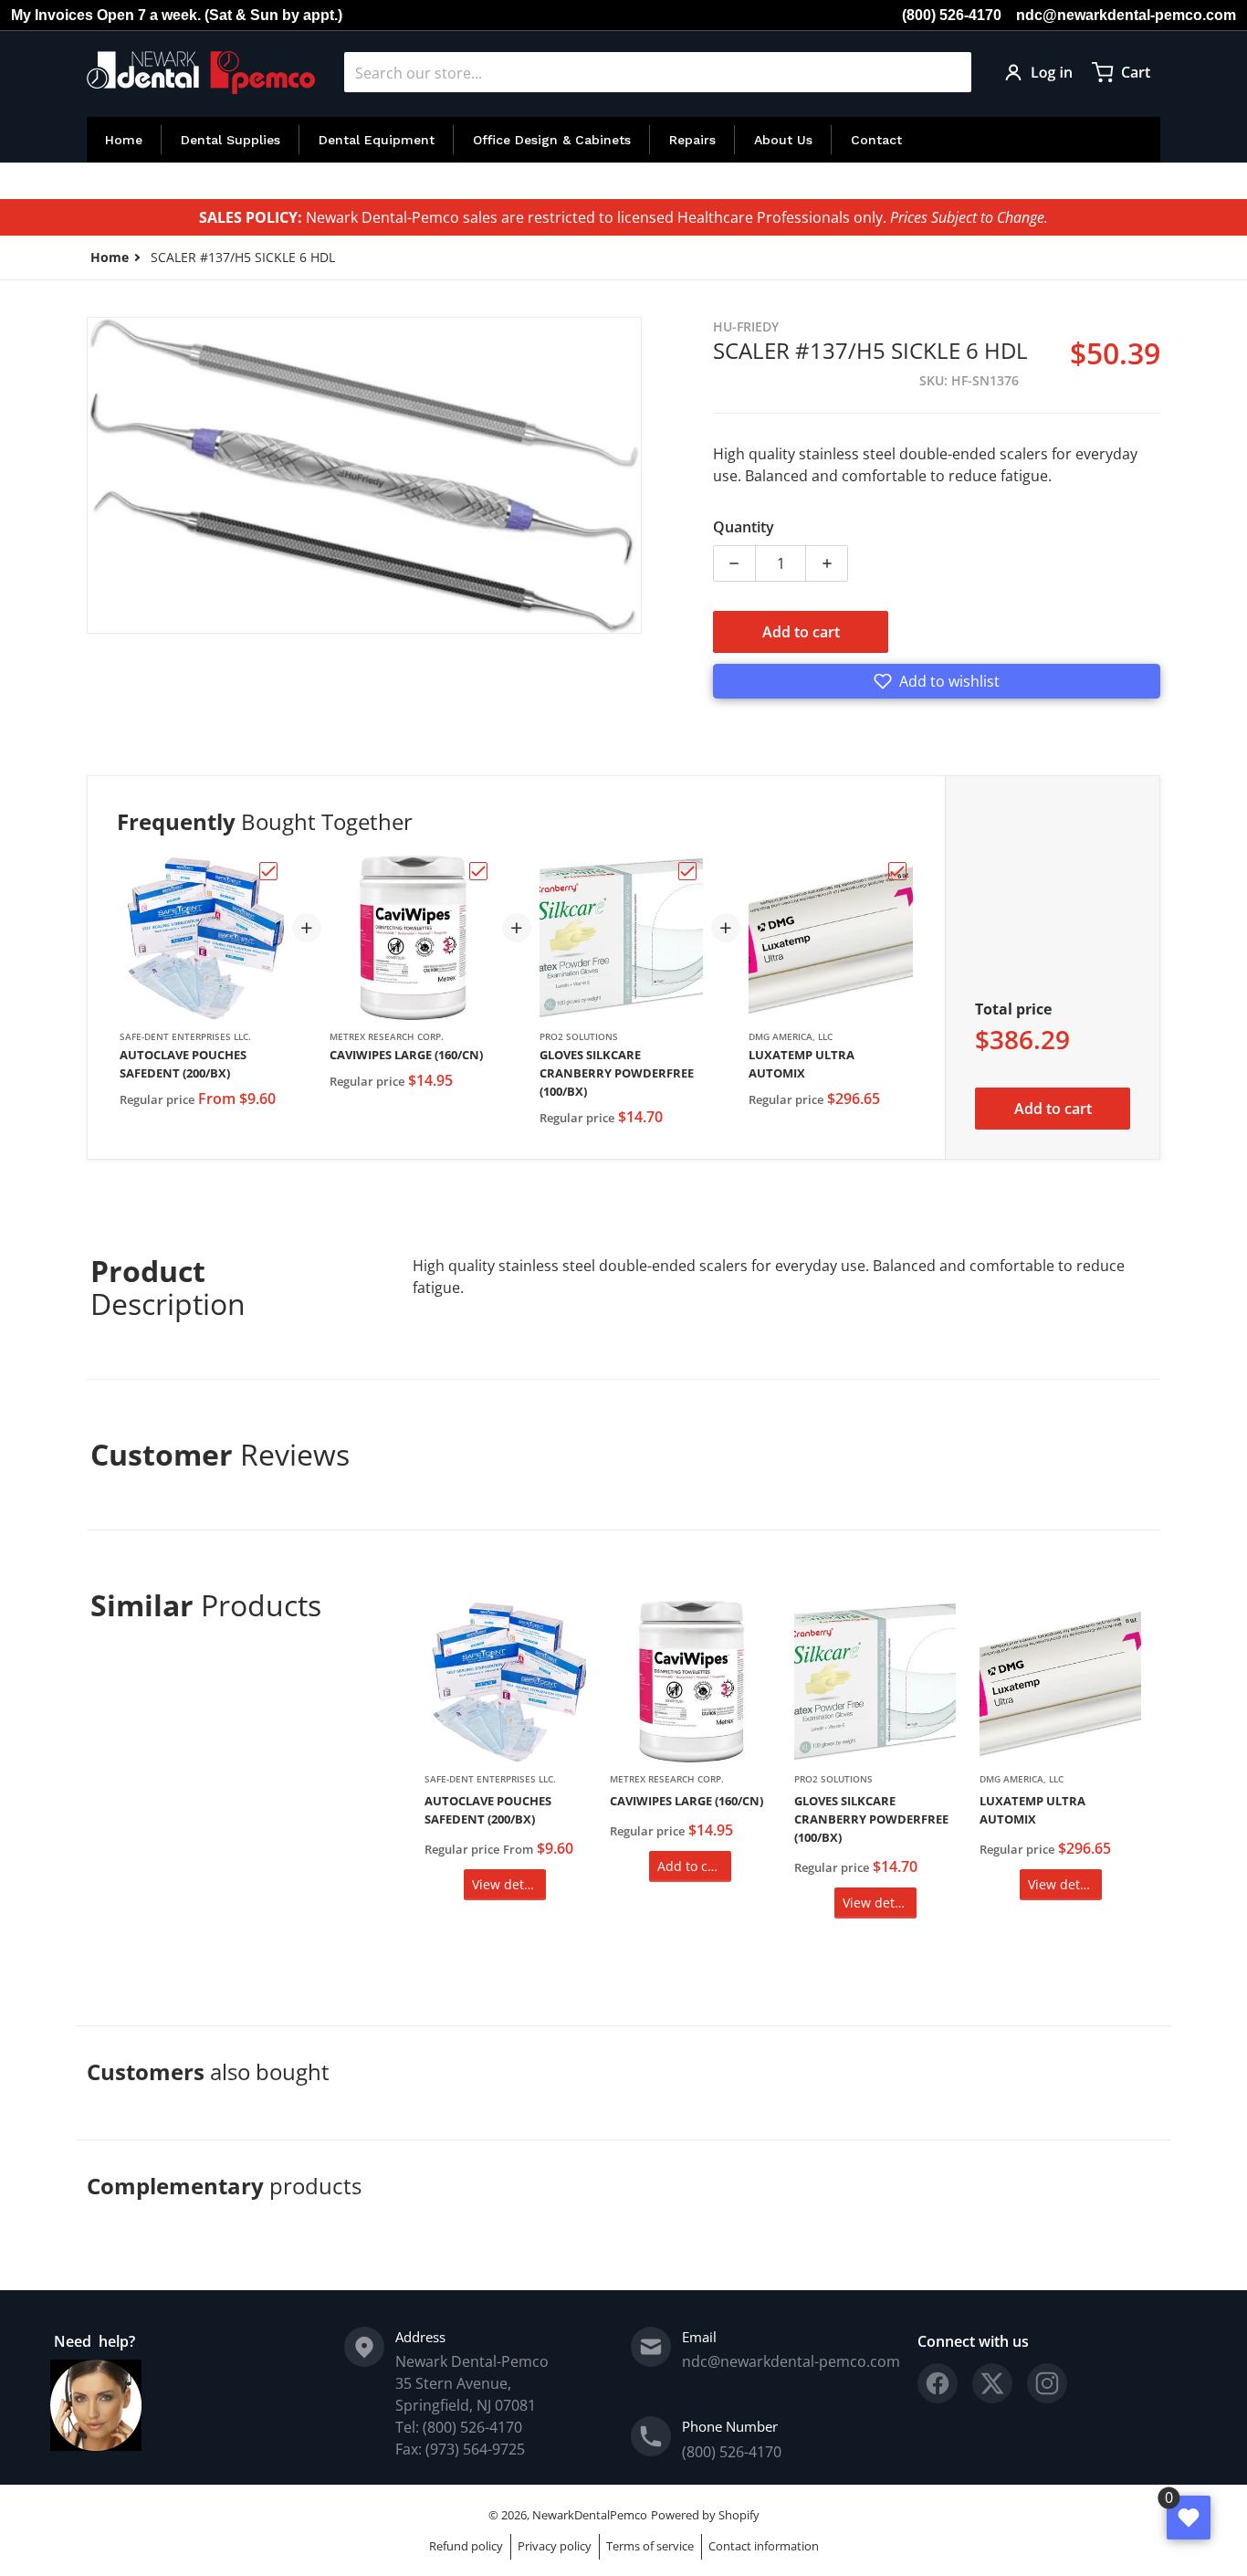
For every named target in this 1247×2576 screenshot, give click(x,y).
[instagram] (1047, 2383)
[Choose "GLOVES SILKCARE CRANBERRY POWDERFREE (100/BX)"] (687, 871)
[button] (937, 681)
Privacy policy (555, 2546)
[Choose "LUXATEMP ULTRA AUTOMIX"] (897, 871)
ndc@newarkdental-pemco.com (1126, 15)
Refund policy (466, 2546)
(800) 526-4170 (952, 15)
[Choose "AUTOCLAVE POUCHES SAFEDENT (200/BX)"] (268, 871)
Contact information (764, 2546)
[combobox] (658, 72)
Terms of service (650, 2546)
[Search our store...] (950, 72)
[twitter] (992, 2383)
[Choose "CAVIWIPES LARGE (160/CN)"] (478, 871)
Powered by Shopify (705, 2515)
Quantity (744, 527)
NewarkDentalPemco (590, 2515)
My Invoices (52, 15)
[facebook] (938, 2383)
